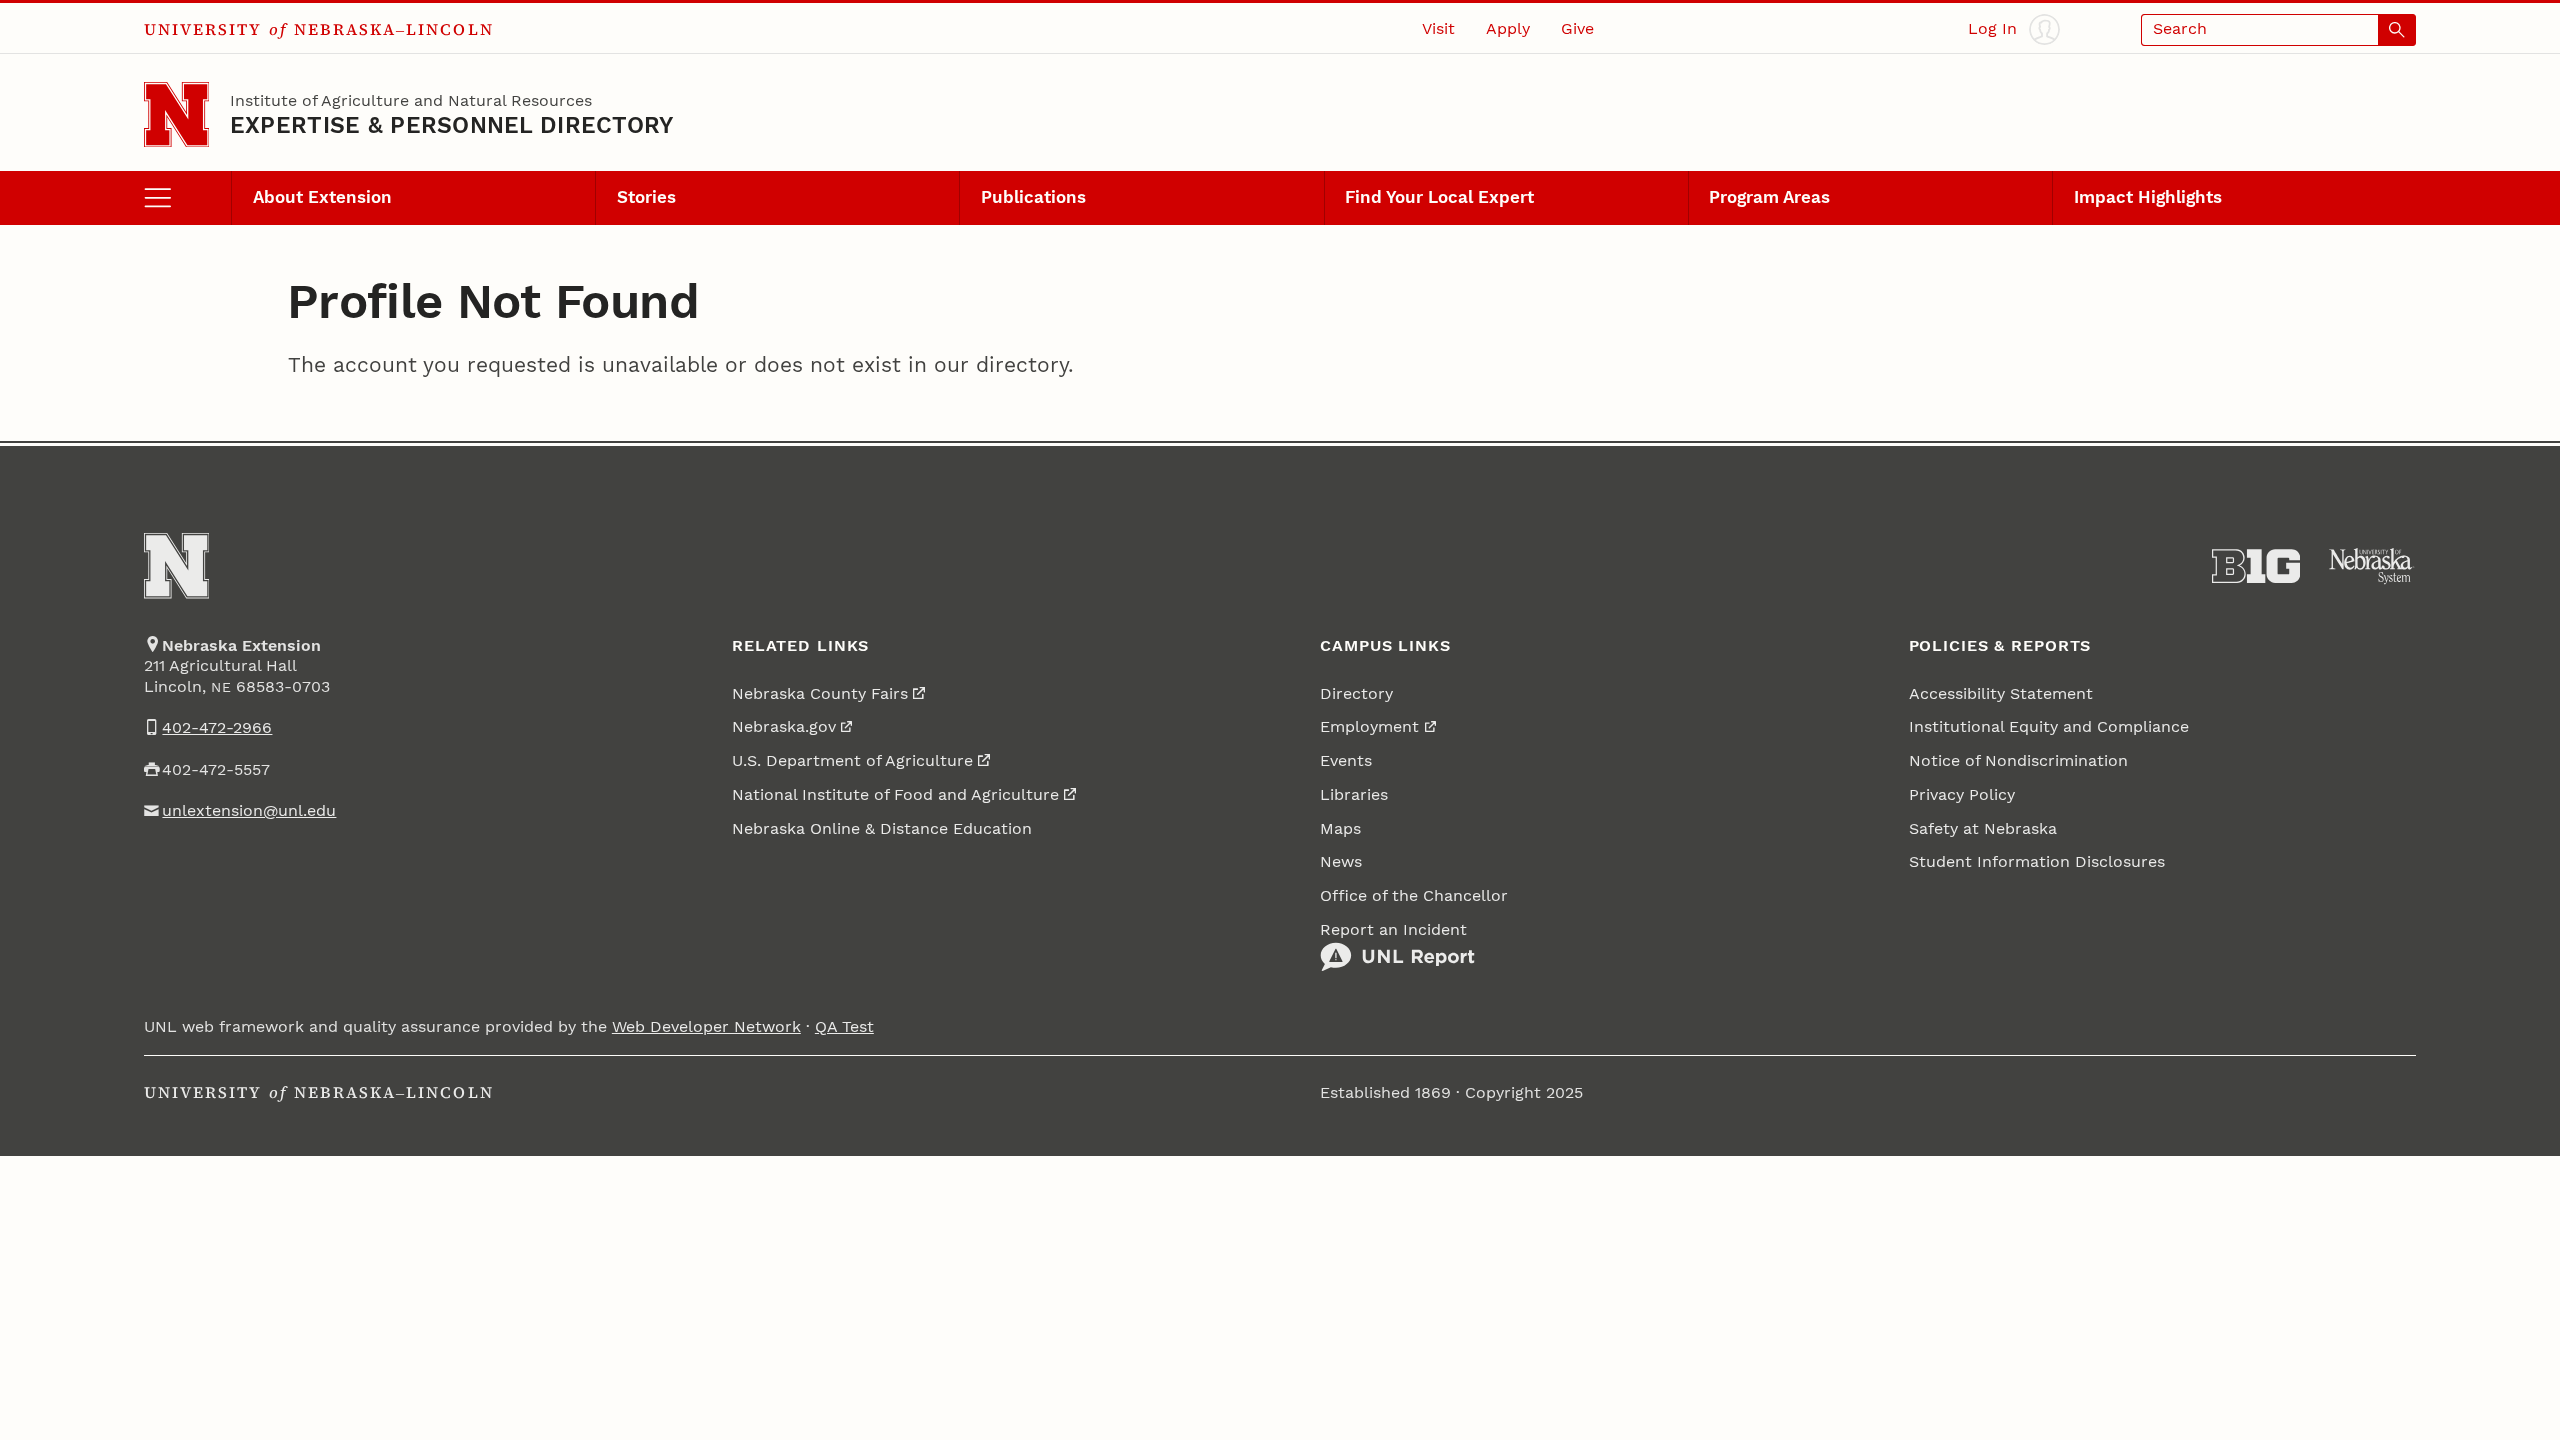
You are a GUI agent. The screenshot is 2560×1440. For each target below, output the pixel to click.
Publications (1033, 197)
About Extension (322, 197)
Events (1346, 761)
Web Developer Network (706, 1027)
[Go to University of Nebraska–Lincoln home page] (176, 114)
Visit (1438, 29)
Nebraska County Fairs (820, 694)
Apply (1508, 29)
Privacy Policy (1962, 795)
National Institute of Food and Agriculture (895, 795)
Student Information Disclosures (2037, 862)
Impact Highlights (2148, 197)
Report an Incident (1393, 930)
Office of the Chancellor (1414, 896)
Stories (646, 197)
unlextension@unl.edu (249, 811)
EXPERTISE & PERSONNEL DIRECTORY (452, 125)
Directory (1356, 694)
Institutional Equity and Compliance (2049, 727)
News (1341, 862)
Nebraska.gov (784, 727)
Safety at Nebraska (1983, 829)
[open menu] (187, 198)
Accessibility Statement (2001, 694)
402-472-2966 (217, 728)
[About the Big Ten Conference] (2256, 566)
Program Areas (1769, 197)
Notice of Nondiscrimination (2018, 761)
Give (1577, 29)
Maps (1340, 829)
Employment (1369, 727)
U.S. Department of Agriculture (852, 761)
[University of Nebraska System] (2372, 566)
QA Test (844, 1027)
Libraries (1354, 795)
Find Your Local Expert (1439, 197)
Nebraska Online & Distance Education (882, 829)
